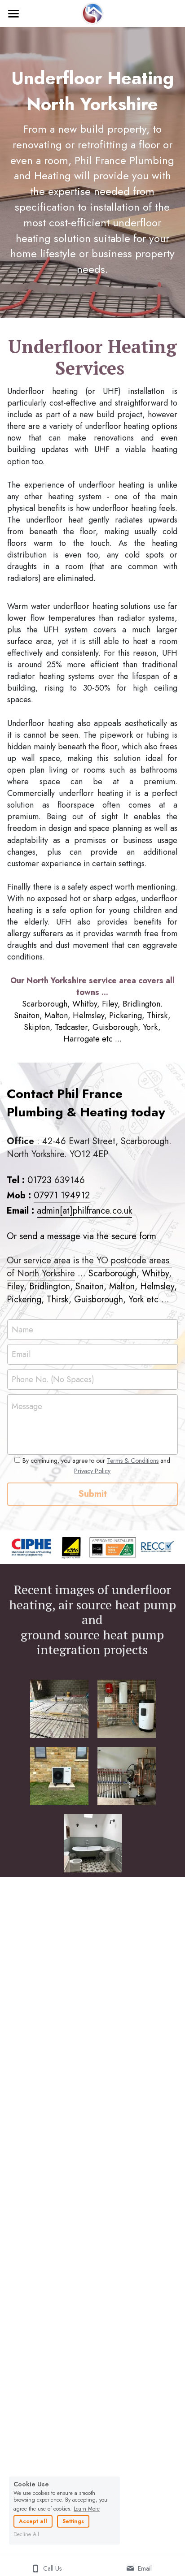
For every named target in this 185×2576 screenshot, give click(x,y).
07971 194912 (62, 1195)
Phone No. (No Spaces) (53, 1379)
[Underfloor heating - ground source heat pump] (127, 1776)
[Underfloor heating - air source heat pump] (127, 1709)
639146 (70, 1180)
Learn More (87, 2508)
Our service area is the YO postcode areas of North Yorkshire (89, 1267)
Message (27, 1407)
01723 (41, 1180)
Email (21, 1355)
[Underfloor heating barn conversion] (59, 1709)
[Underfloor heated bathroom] (93, 1843)
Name (22, 1329)
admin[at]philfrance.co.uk (84, 1211)
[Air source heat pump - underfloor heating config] (59, 1776)
